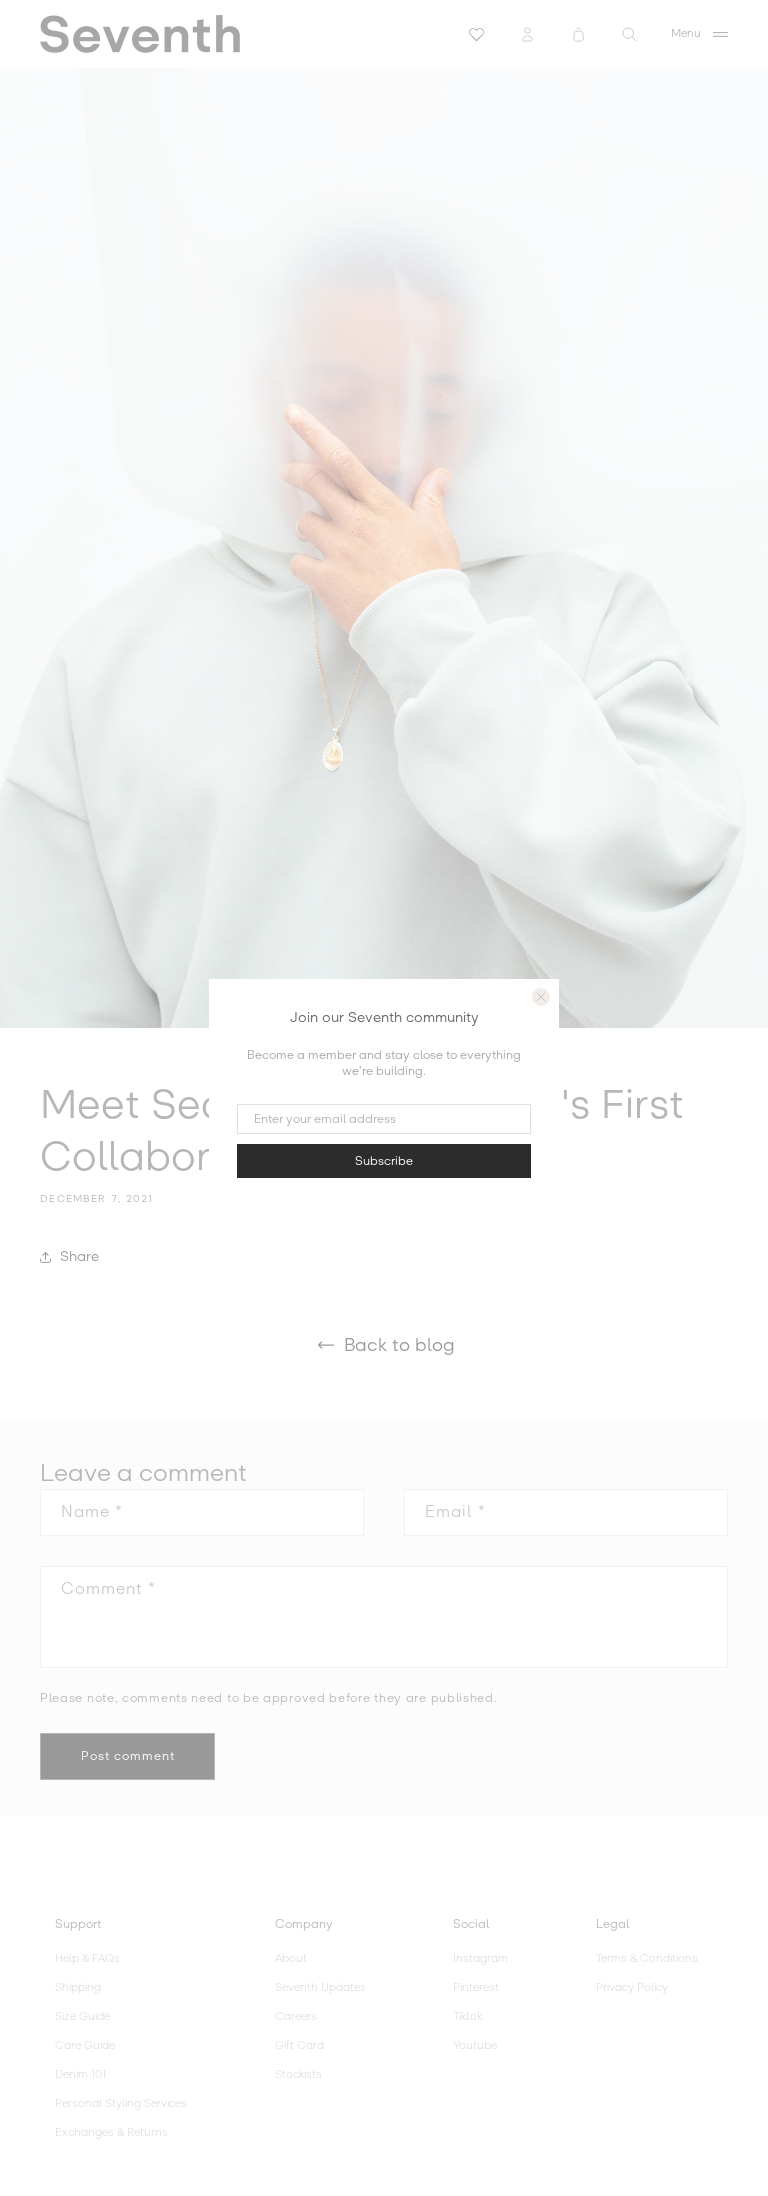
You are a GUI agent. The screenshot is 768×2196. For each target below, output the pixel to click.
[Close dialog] (541, 997)
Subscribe (384, 1161)
